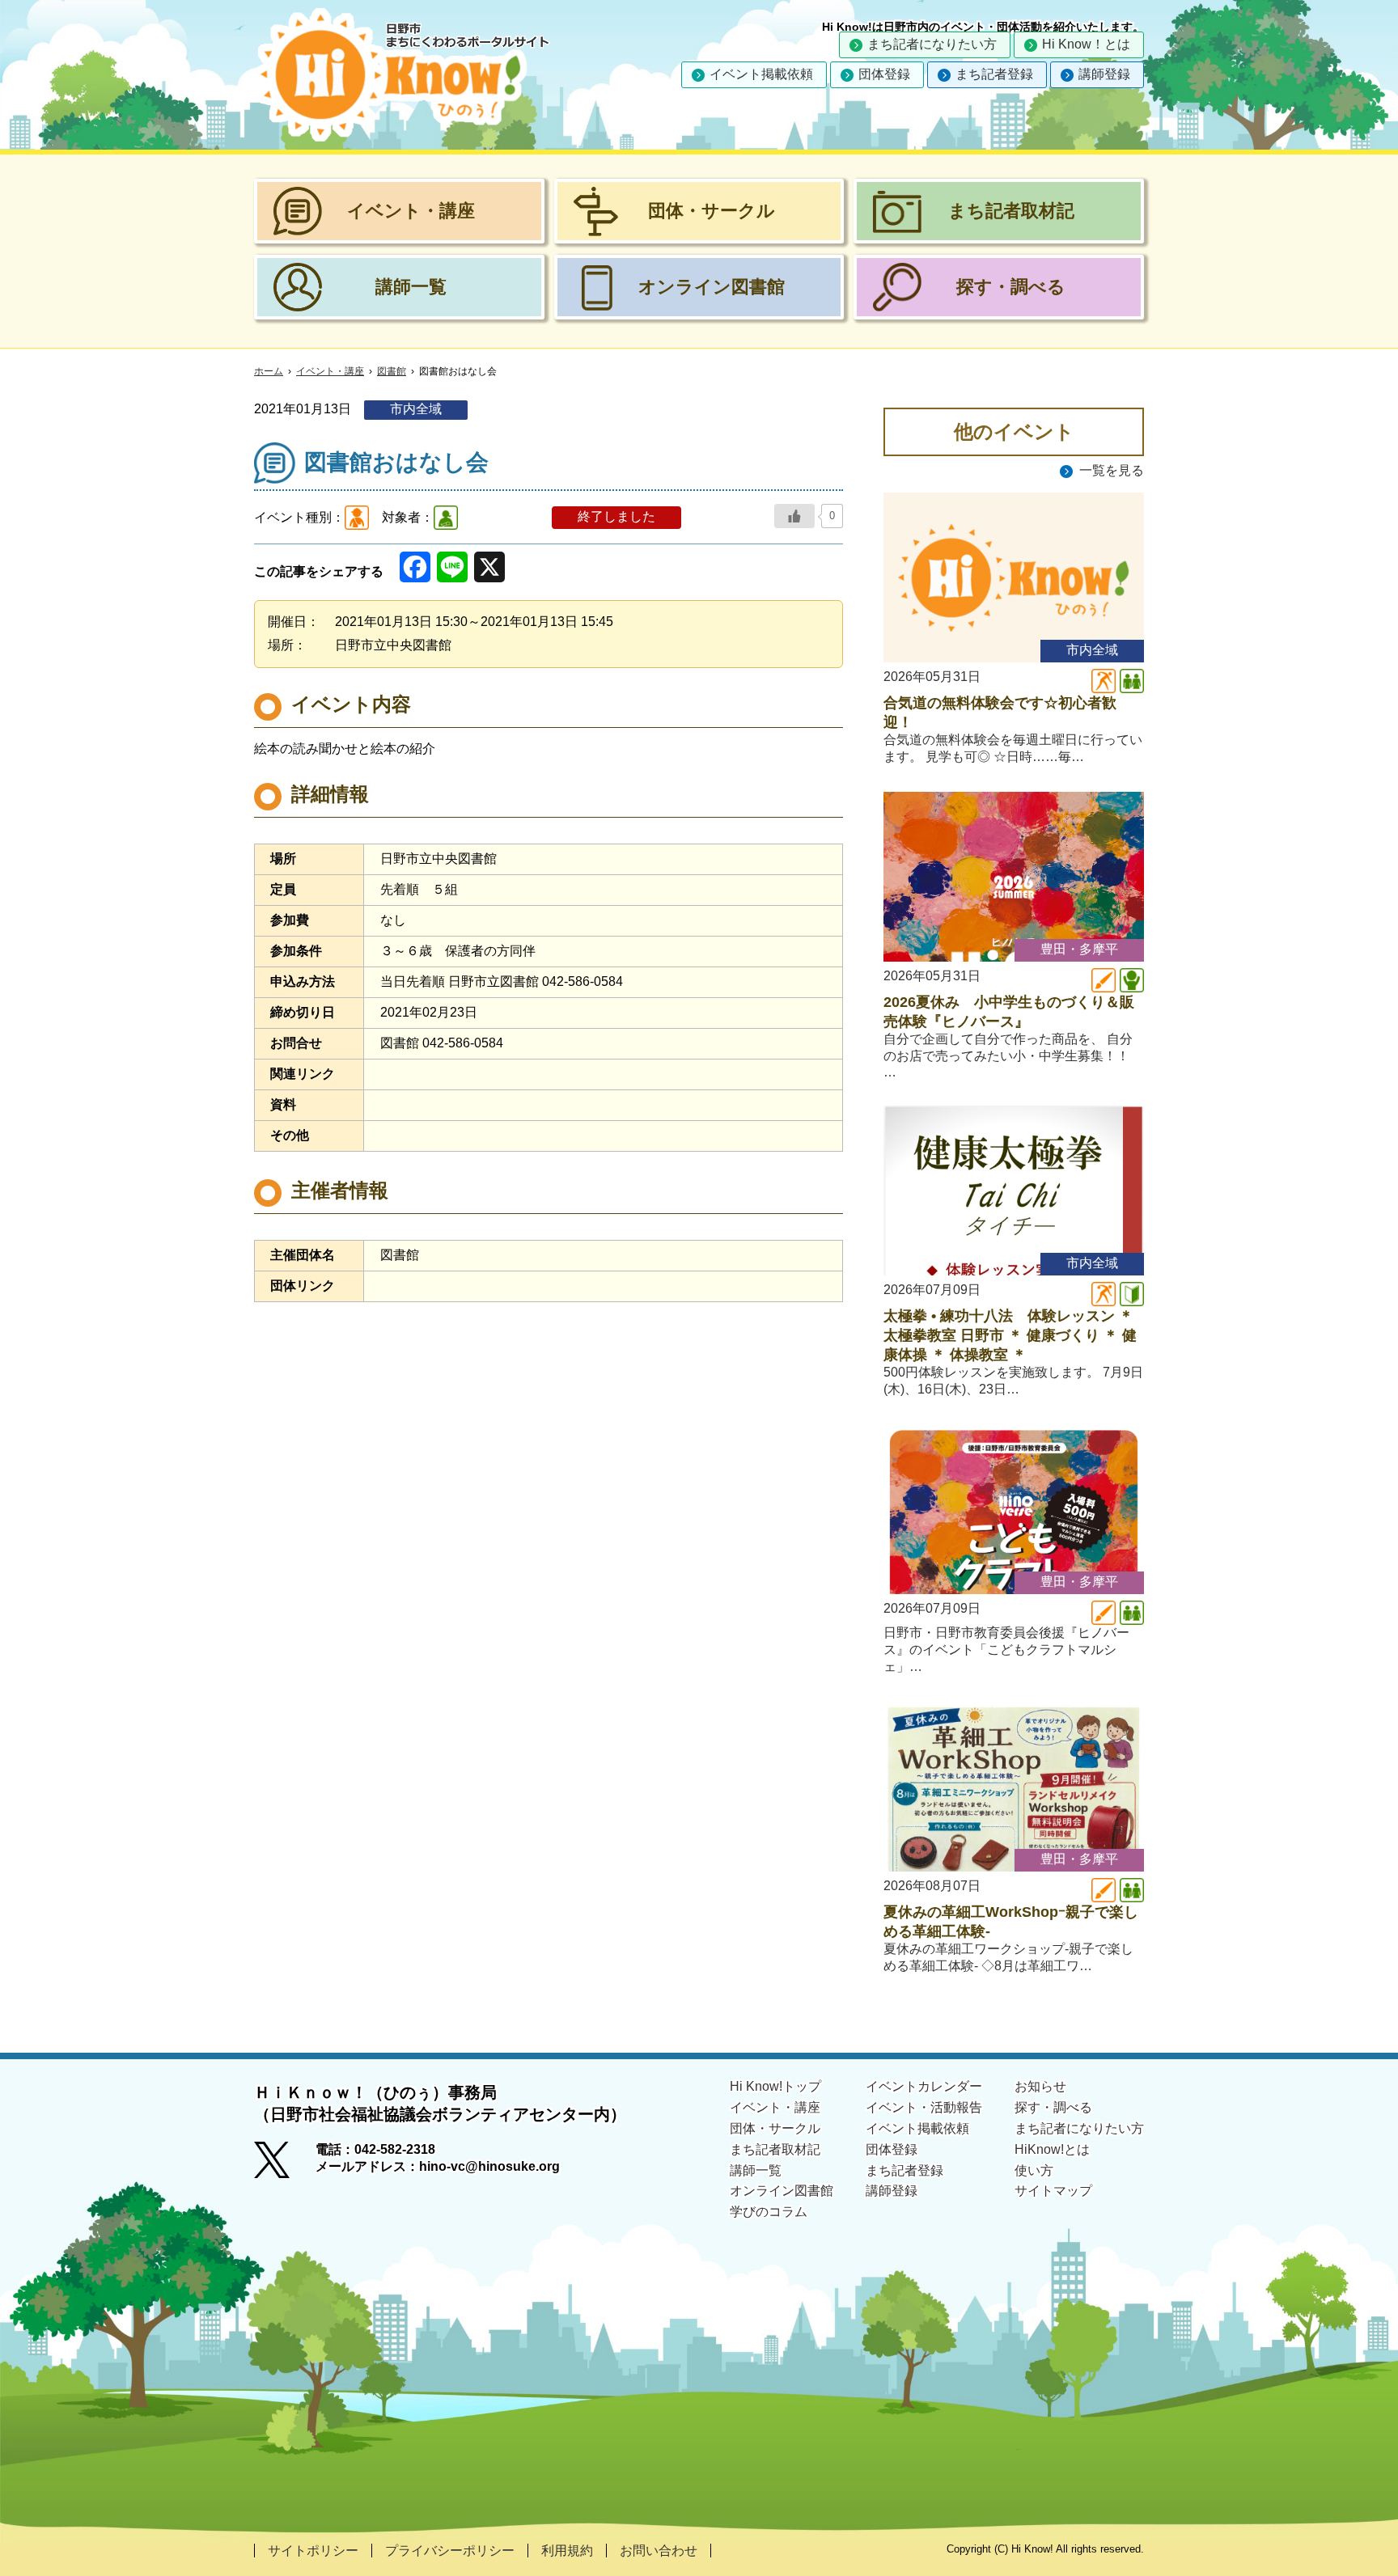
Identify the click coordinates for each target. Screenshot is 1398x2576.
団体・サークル (775, 2128)
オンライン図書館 (782, 2191)
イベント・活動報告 (924, 2107)
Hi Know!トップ (775, 2086)
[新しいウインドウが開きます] (285, 2165)
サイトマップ (1053, 2191)
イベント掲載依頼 (761, 74)
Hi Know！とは (1086, 44)
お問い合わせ (659, 2551)
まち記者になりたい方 (932, 44)
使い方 (1034, 2170)
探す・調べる (1053, 2107)
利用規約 (567, 2551)
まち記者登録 (994, 74)
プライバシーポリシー (450, 2551)
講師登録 (1104, 74)
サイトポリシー (313, 2551)
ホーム (269, 371)
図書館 (392, 371)
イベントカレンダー (924, 2086)
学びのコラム (769, 2212)
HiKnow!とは (1052, 2149)
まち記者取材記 (775, 2149)
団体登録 (884, 74)
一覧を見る (1112, 470)
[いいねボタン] (794, 516)
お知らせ (1040, 2086)
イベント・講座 (330, 371)
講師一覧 (756, 2170)
